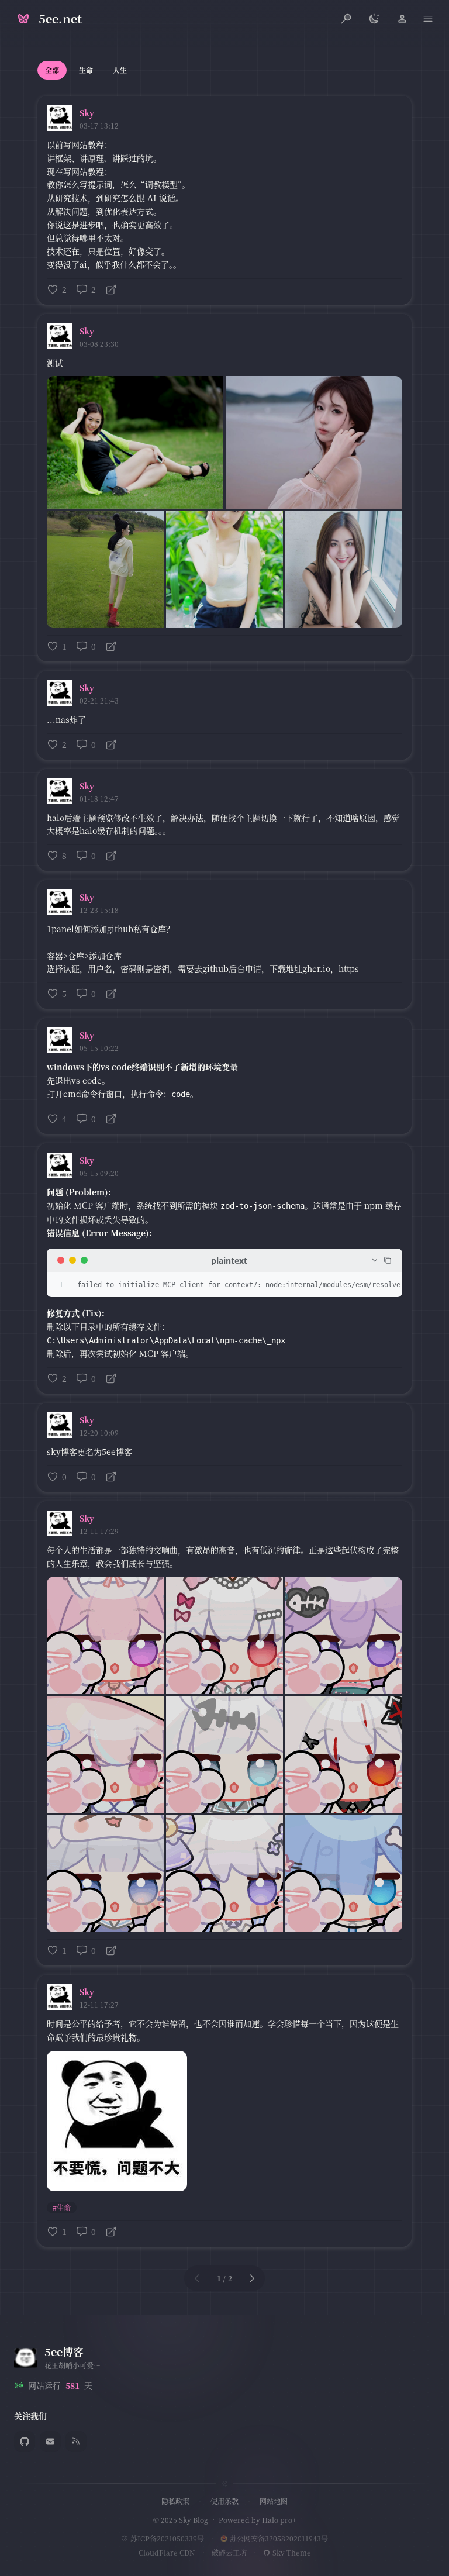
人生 (120, 70)
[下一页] (252, 2278)
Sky (87, 113)
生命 (86, 70)
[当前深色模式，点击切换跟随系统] (374, 19)
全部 (52, 70)
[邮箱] (50, 2441)
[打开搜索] (346, 19)
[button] (428, 19)
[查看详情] (111, 289)
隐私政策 (175, 2501)
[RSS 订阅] (76, 2441)
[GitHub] (25, 2441)
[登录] (402, 19)
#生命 (62, 2207)
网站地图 (274, 2501)
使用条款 (224, 2501)
